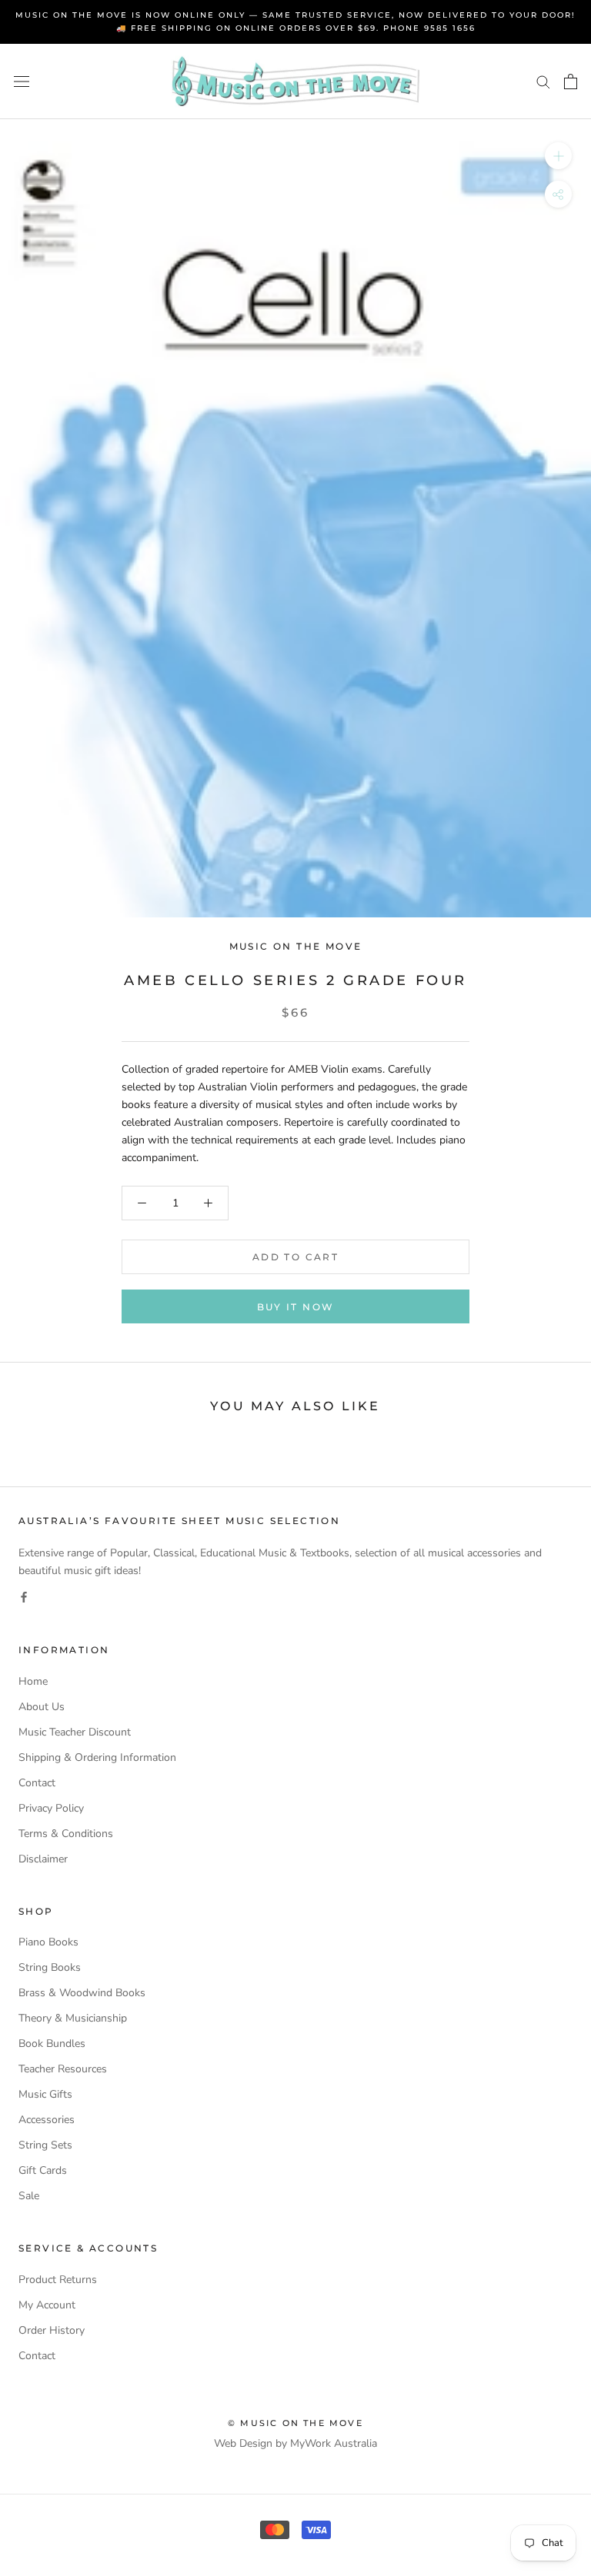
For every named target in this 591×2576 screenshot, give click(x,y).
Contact (37, 1783)
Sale (29, 2196)
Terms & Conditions (66, 1834)
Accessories (47, 2120)
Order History (52, 2330)
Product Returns (58, 2280)
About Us (42, 1707)
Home (33, 1681)
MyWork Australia (334, 2443)
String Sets (45, 2145)
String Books (50, 1967)
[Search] (543, 81)
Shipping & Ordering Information (97, 1757)
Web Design (243, 2443)
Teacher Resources (63, 2069)
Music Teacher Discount (75, 1732)
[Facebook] (24, 1597)
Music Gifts (45, 2094)
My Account (47, 2305)
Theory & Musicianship (73, 2018)
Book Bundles (52, 2043)
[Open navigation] (22, 82)
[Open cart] (571, 82)
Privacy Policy (51, 1808)
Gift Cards (43, 2170)
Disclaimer (43, 1859)
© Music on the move (295, 2423)
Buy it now (296, 1307)
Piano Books (48, 1942)
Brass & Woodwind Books (82, 1993)
